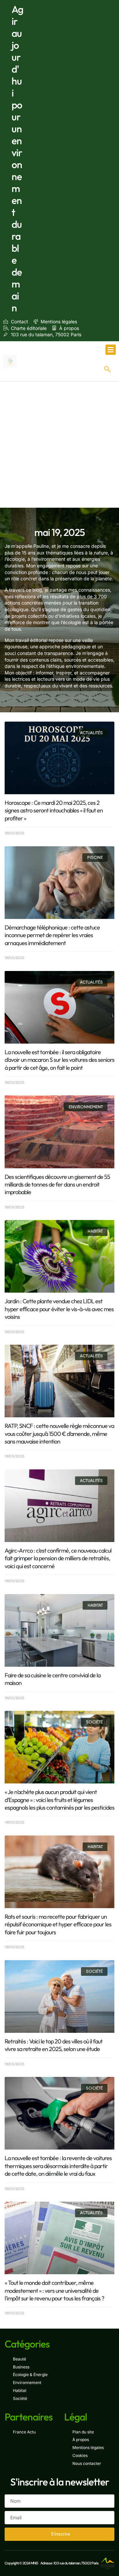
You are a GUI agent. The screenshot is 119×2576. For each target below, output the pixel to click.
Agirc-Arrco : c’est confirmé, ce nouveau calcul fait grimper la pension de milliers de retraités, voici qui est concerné (58, 1558)
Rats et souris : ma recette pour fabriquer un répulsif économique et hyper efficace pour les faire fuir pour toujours (58, 1924)
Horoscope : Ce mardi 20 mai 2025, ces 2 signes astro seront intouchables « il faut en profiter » (54, 810)
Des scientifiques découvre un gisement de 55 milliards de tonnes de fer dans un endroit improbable (57, 1185)
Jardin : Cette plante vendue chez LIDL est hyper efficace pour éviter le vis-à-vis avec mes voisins (59, 1309)
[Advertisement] (59, 445)
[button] (111, 350)
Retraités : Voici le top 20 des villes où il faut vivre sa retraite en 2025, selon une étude (54, 2045)
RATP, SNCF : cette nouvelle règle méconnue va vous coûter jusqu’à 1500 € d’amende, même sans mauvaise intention (59, 1434)
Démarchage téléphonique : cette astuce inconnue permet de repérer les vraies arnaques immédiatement (52, 935)
